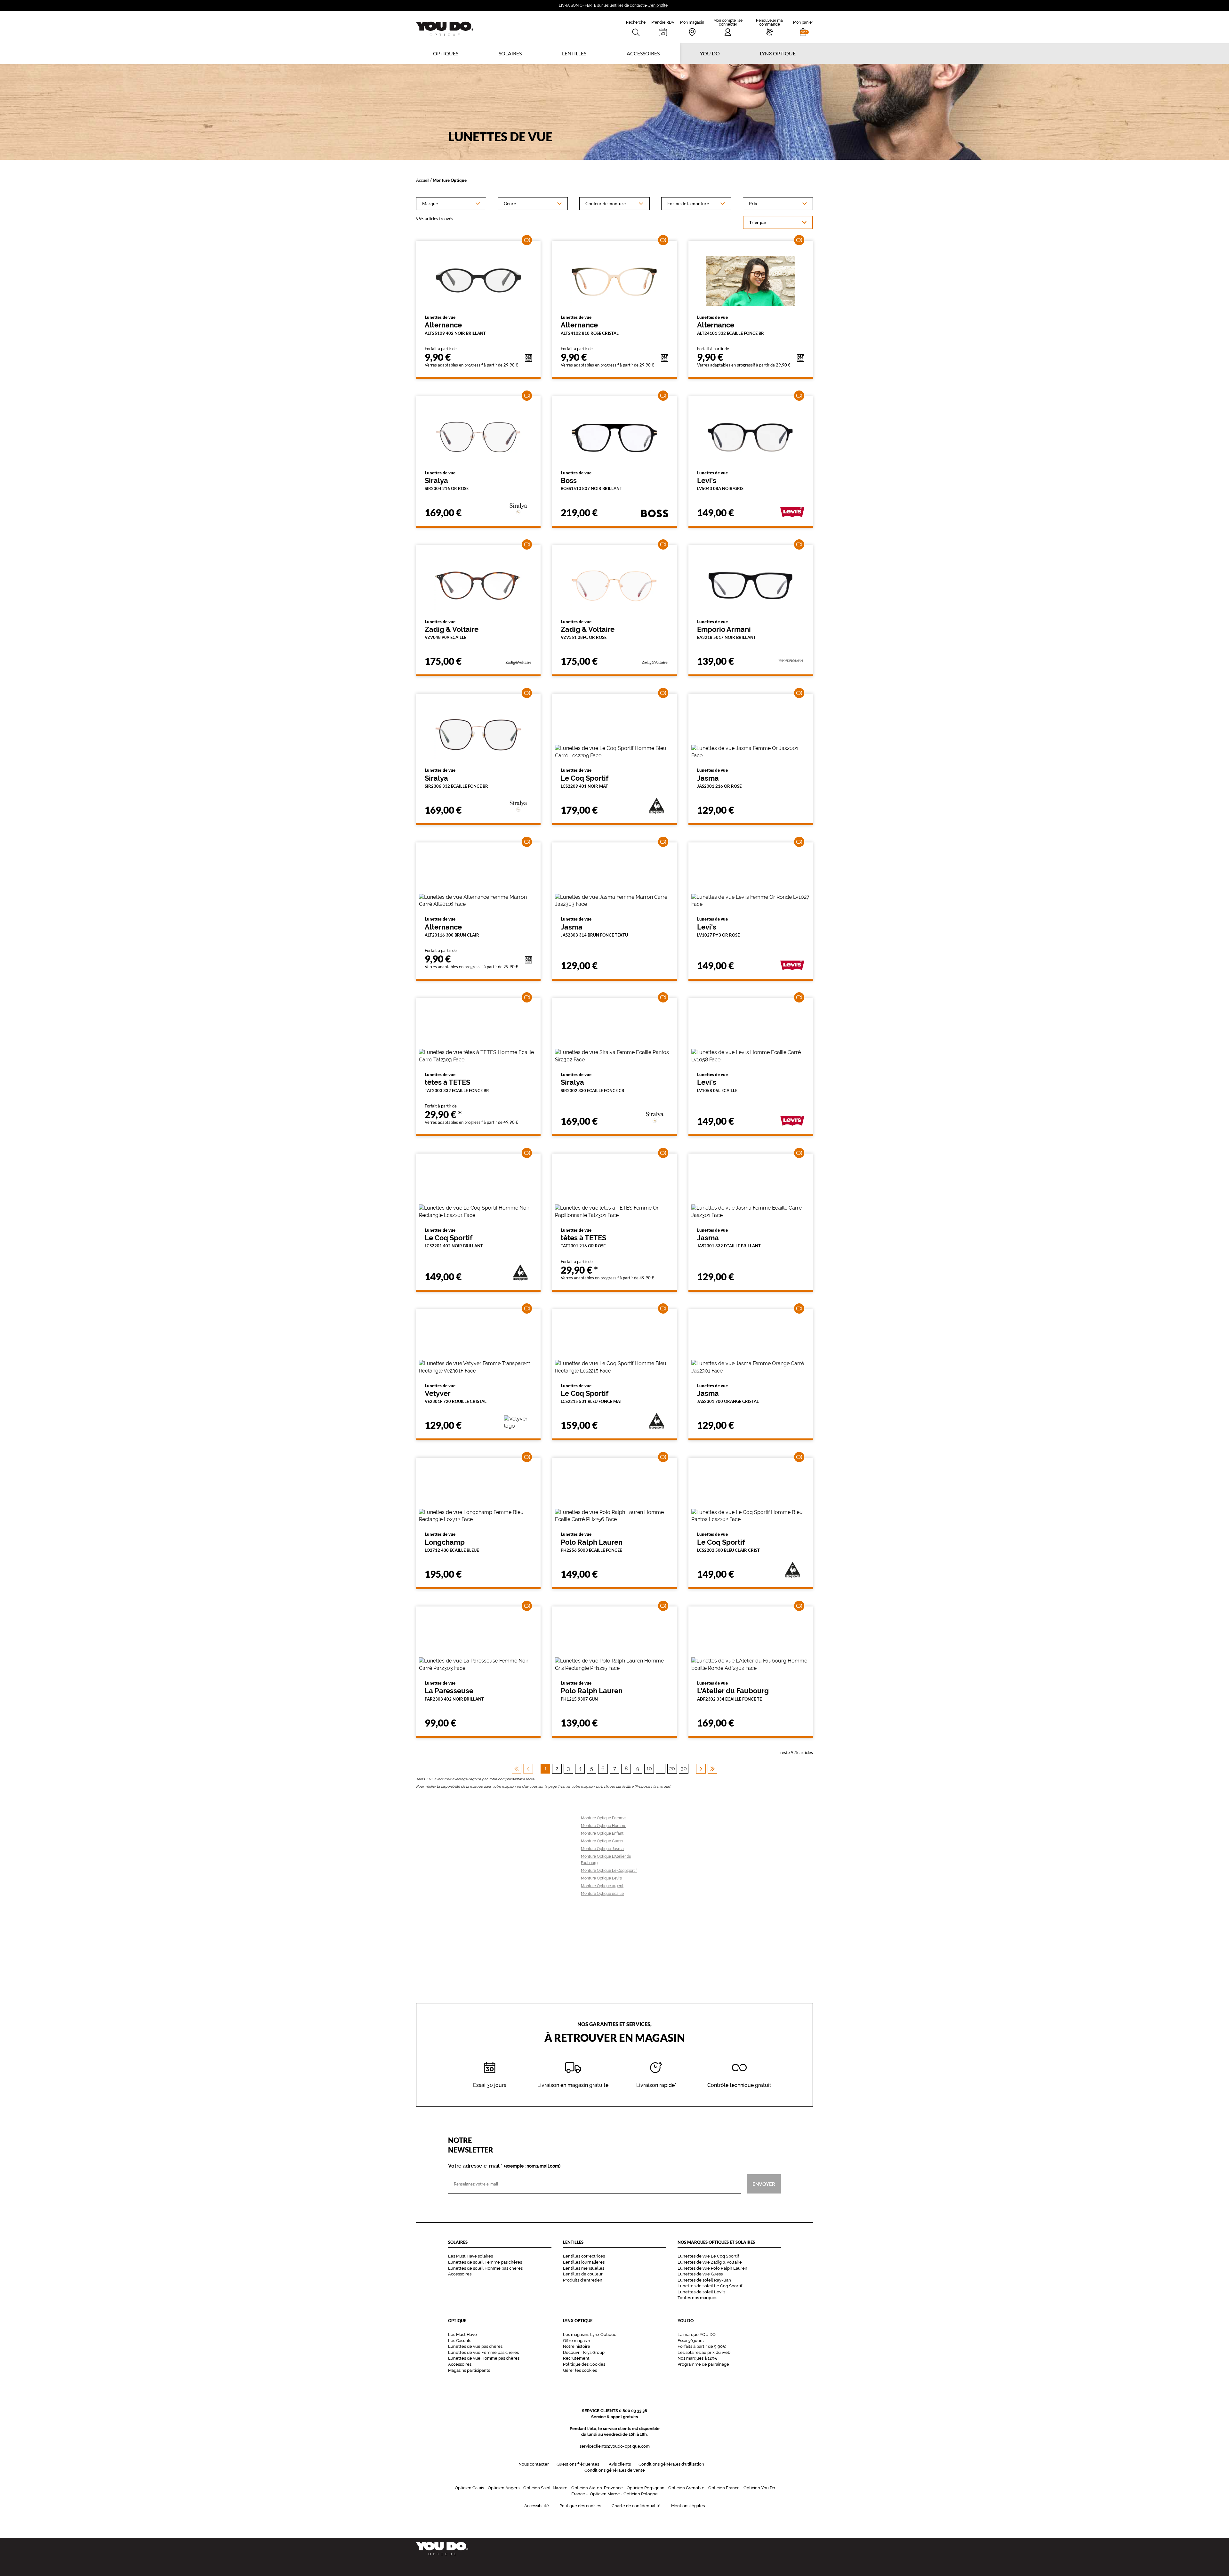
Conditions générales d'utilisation (671, 2464)
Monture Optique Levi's (601, 1878)
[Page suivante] (701, 1769)
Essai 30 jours (691, 2341)
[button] (803, 27)
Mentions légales (688, 2506)
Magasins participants (469, 2370)
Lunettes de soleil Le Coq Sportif (710, 2286)
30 (684, 1769)
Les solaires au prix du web (704, 2352)
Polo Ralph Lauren (592, 1542)
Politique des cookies (580, 2506)
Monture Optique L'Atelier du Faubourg (606, 1860)
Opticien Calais (469, 2488)
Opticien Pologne (641, 2494)
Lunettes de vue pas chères (475, 2346)
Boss (591, 481)
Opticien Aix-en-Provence (597, 2488)
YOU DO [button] (710, 53)
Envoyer (764, 2184)
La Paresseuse (454, 1691)
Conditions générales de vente (615, 2470)
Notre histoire (577, 2346)
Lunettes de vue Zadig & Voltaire (710, 2262)
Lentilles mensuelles (584, 2268)
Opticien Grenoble (686, 2488)
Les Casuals (460, 2341)
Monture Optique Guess (602, 1841)
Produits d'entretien (583, 2280)
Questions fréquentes (578, 2464)
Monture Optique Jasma (602, 1849)
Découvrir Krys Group (584, 2352)
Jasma (719, 778)
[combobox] (451, 204)
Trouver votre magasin (576, 1787)
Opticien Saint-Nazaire (545, 2488)
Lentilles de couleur (583, 2274)
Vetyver (456, 1394)
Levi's (720, 481)
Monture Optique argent (602, 1886)
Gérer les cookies (580, 2370)
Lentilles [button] (574, 53)
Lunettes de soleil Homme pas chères (485, 2268)
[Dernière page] (712, 1769)
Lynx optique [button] (778, 53)
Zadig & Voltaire (452, 630)
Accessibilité (537, 2506)
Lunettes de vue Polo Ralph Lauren (712, 2268)
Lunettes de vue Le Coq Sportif (708, 2256)
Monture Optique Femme (603, 1818)
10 (649, 1769)
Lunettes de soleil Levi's (701, 2292)
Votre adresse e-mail (504, 2166)
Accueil (423, 180)
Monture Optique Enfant (602, 1833)
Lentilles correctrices (584, 2256)
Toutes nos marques (697, 2298)
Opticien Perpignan (646, 2488)
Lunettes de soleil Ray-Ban (704, 2280)
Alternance (455, 325)
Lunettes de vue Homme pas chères (484, 2358)
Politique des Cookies (584, 2364)
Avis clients (620, 2464)
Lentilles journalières (584, 2262)
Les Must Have (462, 2334)
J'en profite (658, 5)
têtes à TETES (457, 1083)
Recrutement (576, 2358)
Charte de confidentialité (636, 2506)
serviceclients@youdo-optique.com (615, 2446)
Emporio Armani (727, 630)
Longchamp (452, 1542)
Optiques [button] (446, 53)
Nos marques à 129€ (698, 2358)
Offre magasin (577, 2341)
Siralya (447, 481)
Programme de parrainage (703, 2364)
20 (672, 1769)
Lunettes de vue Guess (700, 2274)
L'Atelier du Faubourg (733, 1691)
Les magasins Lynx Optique (590, 2334)
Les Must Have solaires (470, 2256)
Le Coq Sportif (585, 778)
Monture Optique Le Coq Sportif (609, 1871)
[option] (451, 204)
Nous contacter (534, 2464)
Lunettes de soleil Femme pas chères (485, 2262)
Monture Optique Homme (604, 1826)
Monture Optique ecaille (602, 1894)
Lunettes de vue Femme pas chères (483, 2352)
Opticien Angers (504, 2488)
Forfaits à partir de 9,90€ (702, 2346)
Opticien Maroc (605, 2494)
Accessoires (643, 53)
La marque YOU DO (697, 2334)
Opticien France (724, 2488)
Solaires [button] (510, 53)
